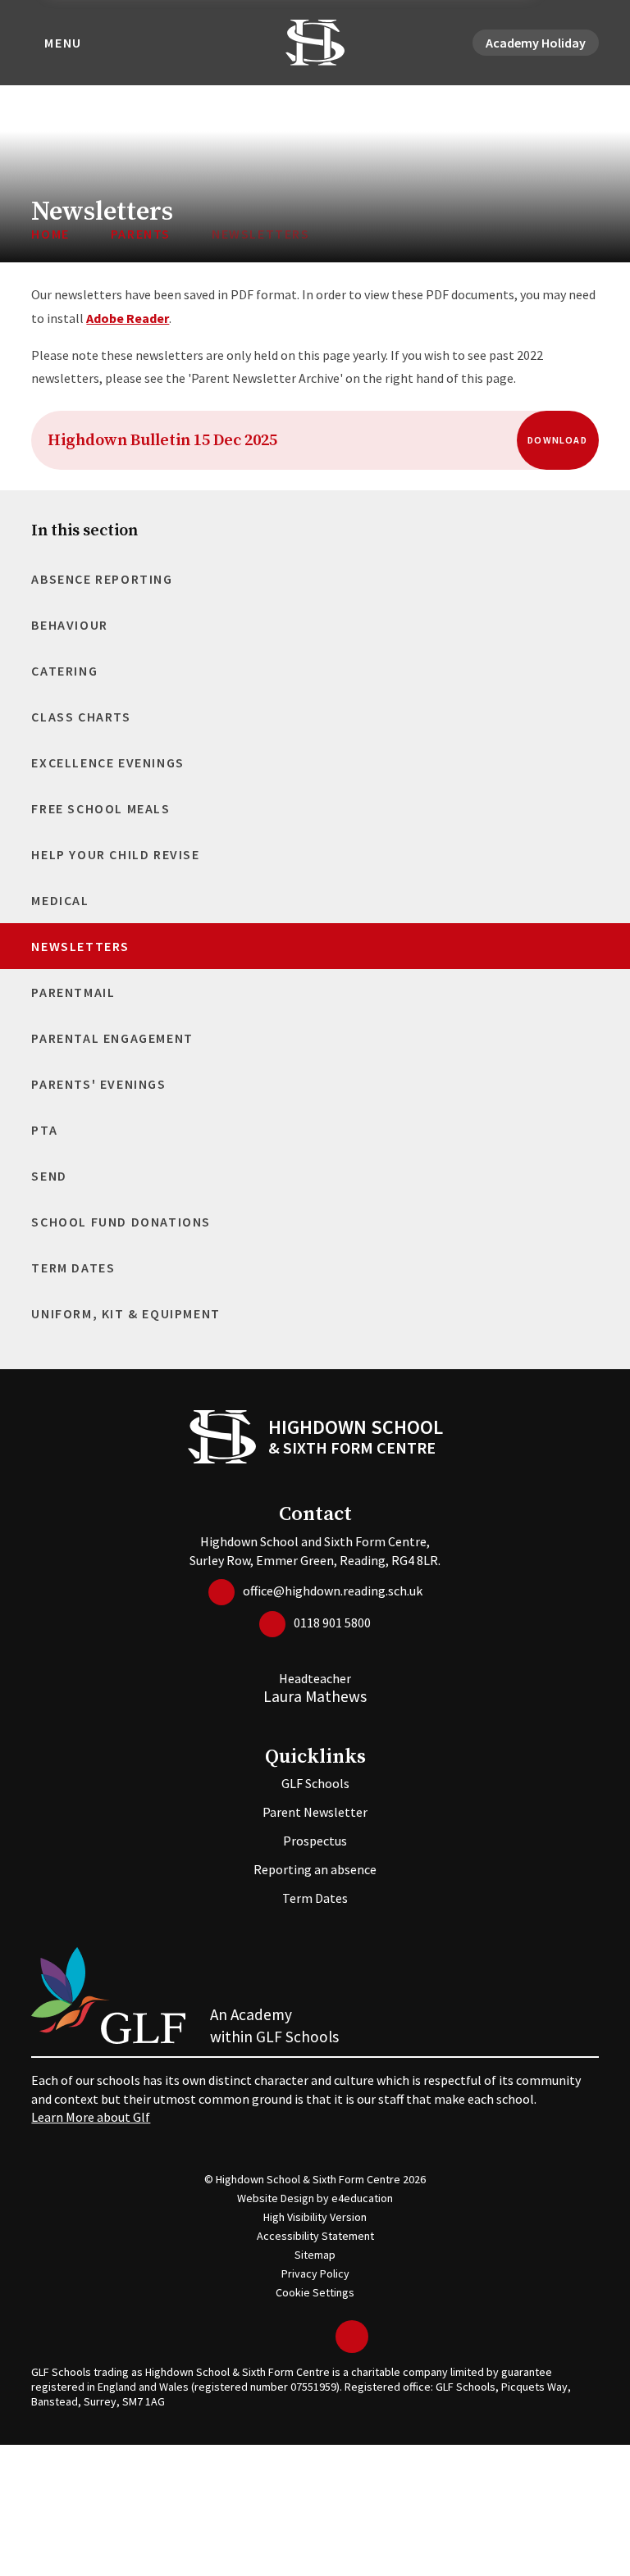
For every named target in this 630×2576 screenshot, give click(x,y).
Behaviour (69, 625)
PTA (44, 1130)
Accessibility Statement (315, 2236)
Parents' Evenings (98, 1084)
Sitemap (315, 2255)
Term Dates (73, 1268)
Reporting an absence (315, 1869)
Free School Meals (100, 808)
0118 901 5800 (332, 1623)
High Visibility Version (315, 2217)
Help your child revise (115, 854)
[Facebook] (294, 2337)
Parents (141, 234)
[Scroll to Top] (352, 2337)
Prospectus (315, 1841)
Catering (64, 671)
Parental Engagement (112, 1038)
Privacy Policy (315, 2273)
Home (50, 234)
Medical (60, 900)
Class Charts (81, 717)
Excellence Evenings (107, 762)
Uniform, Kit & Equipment (126, 1313)
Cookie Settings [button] (315, 2292)
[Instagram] (319, 2337)
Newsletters (261, 234)
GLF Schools (315, 1783)
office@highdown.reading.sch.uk (333, 1591)
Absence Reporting (102, 579)
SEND (49, 1176)
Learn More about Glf (91, 2117)
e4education (362, 2198)
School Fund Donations (121, 1222)
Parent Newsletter (315, 1812)
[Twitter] (270, 2337)
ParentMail (73, 992)
